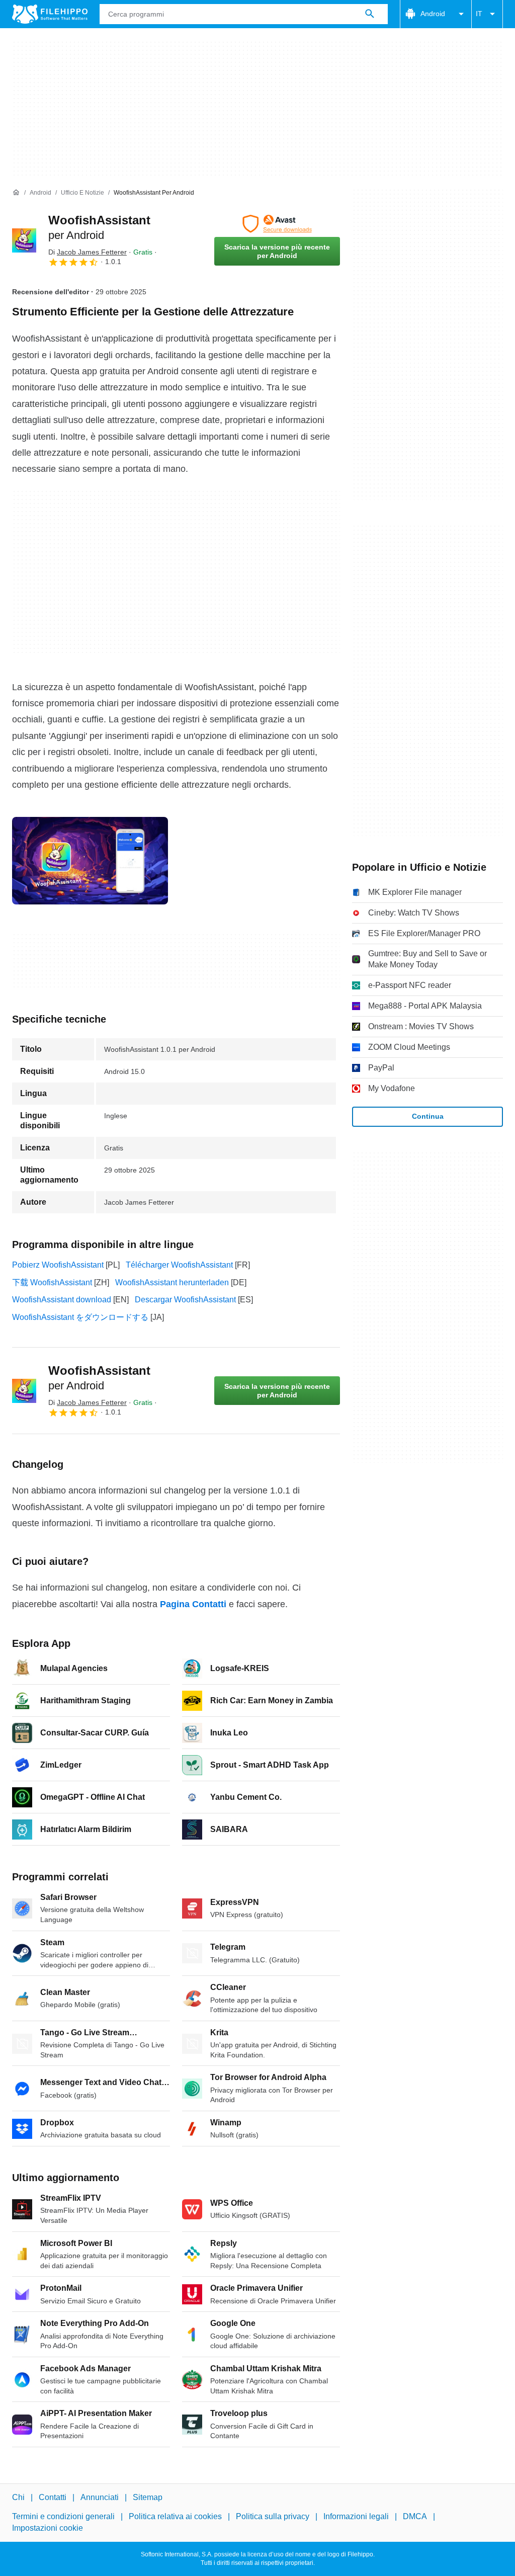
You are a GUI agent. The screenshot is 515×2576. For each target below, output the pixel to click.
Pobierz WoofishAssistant (58, 1265)
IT (479, 14)
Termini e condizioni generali (63, 2516)
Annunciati (100, 2497)
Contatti (53, 2497)
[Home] (16, 193)
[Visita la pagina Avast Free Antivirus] (277, 224)
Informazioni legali (356, 2516)
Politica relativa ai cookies (175, 2516)
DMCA (415, 2516)
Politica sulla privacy (273, 2516)
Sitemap (148, 2497)
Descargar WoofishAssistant (185, 1300)
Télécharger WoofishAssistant (179, 1265)
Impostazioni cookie (48, 2528)
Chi (18, 2497)
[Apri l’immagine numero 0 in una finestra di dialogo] (90, 861)
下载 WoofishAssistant (52, 1282)
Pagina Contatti (193, 1604)
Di (88, 252)
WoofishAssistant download (62, 1300)
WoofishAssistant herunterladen (172, 1282)
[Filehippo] (50, 14)
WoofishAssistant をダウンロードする (80, 1317)
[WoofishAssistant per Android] (24, 240)
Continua (428, 1116)
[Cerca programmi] (370, 14)
